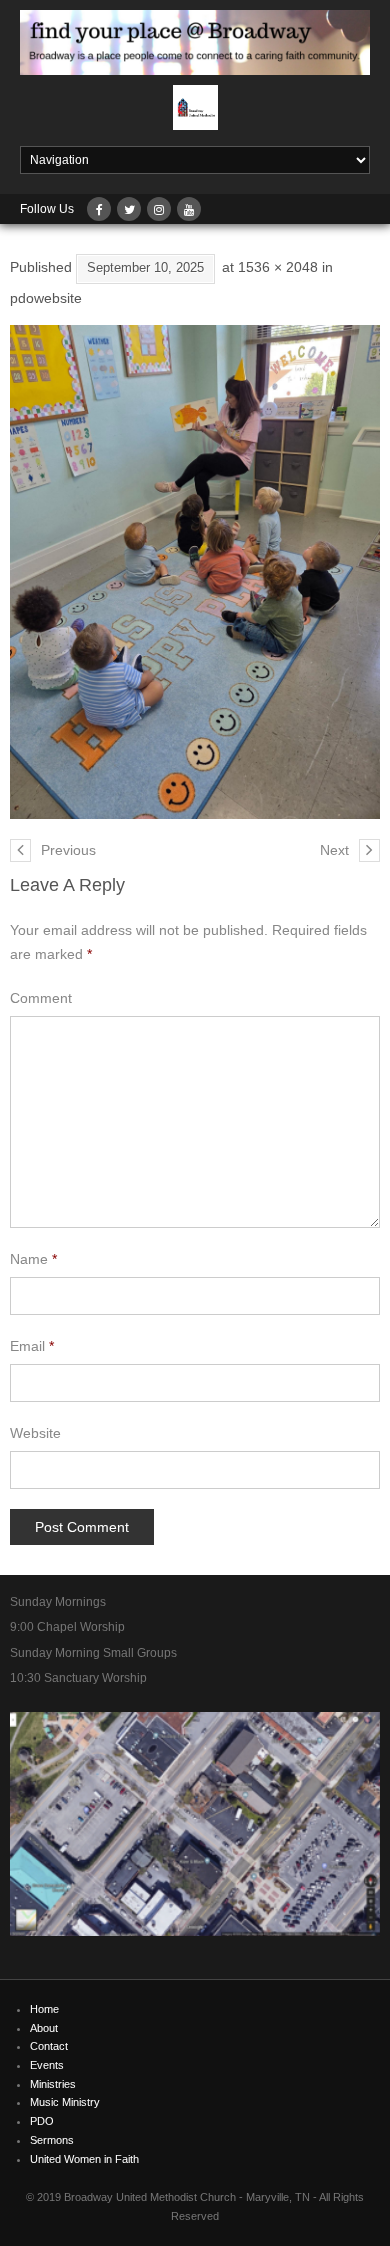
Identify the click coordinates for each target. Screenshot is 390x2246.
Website (35, 1433)
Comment (41, 998)
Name (33, 1259)
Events (47, 2065)
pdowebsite (46, 298)
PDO (42, 2121)
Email (32, 1346)
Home (44, 2009)
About (44, 2028)
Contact (49, 2046)
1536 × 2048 (278, 267)
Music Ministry (65, 2102)
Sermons (52, 2140)
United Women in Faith (84, 2159)
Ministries (53, 2084)
